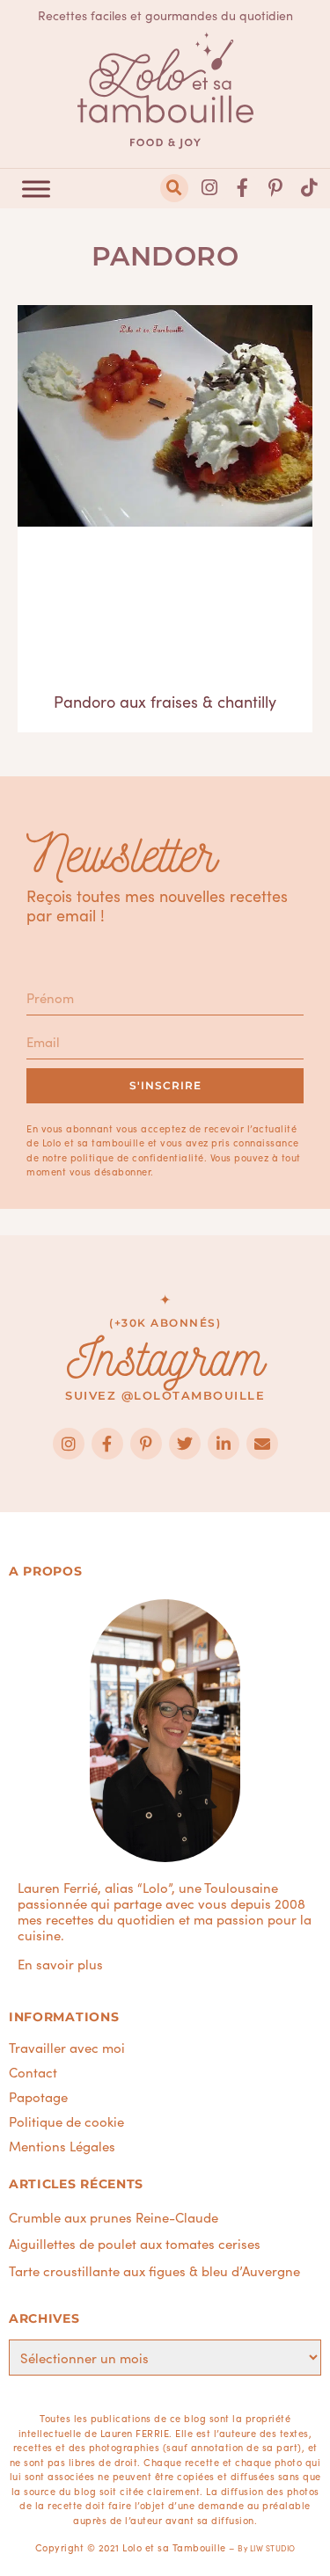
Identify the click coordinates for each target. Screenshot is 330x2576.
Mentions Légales (62, 2146)
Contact (33, 2072)
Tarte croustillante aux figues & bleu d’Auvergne (154, 2270)
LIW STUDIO (273, 2548)
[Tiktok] (309, 188)
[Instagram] (209, 188)
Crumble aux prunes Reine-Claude (114, 2217)
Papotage (38, 2097)
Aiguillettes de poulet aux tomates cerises (135, 2243)
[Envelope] (262, 1444)
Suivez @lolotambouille (165, 1395)
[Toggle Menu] (36, 189)
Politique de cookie (66, 2121)
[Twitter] (185, 1444)
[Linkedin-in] (224, 1444)
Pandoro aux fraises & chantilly (165, 701)
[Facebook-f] (243, 188)
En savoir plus (60, 1964)
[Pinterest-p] (275, 188)
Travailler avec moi (67, 2048)
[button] (174, 188)
